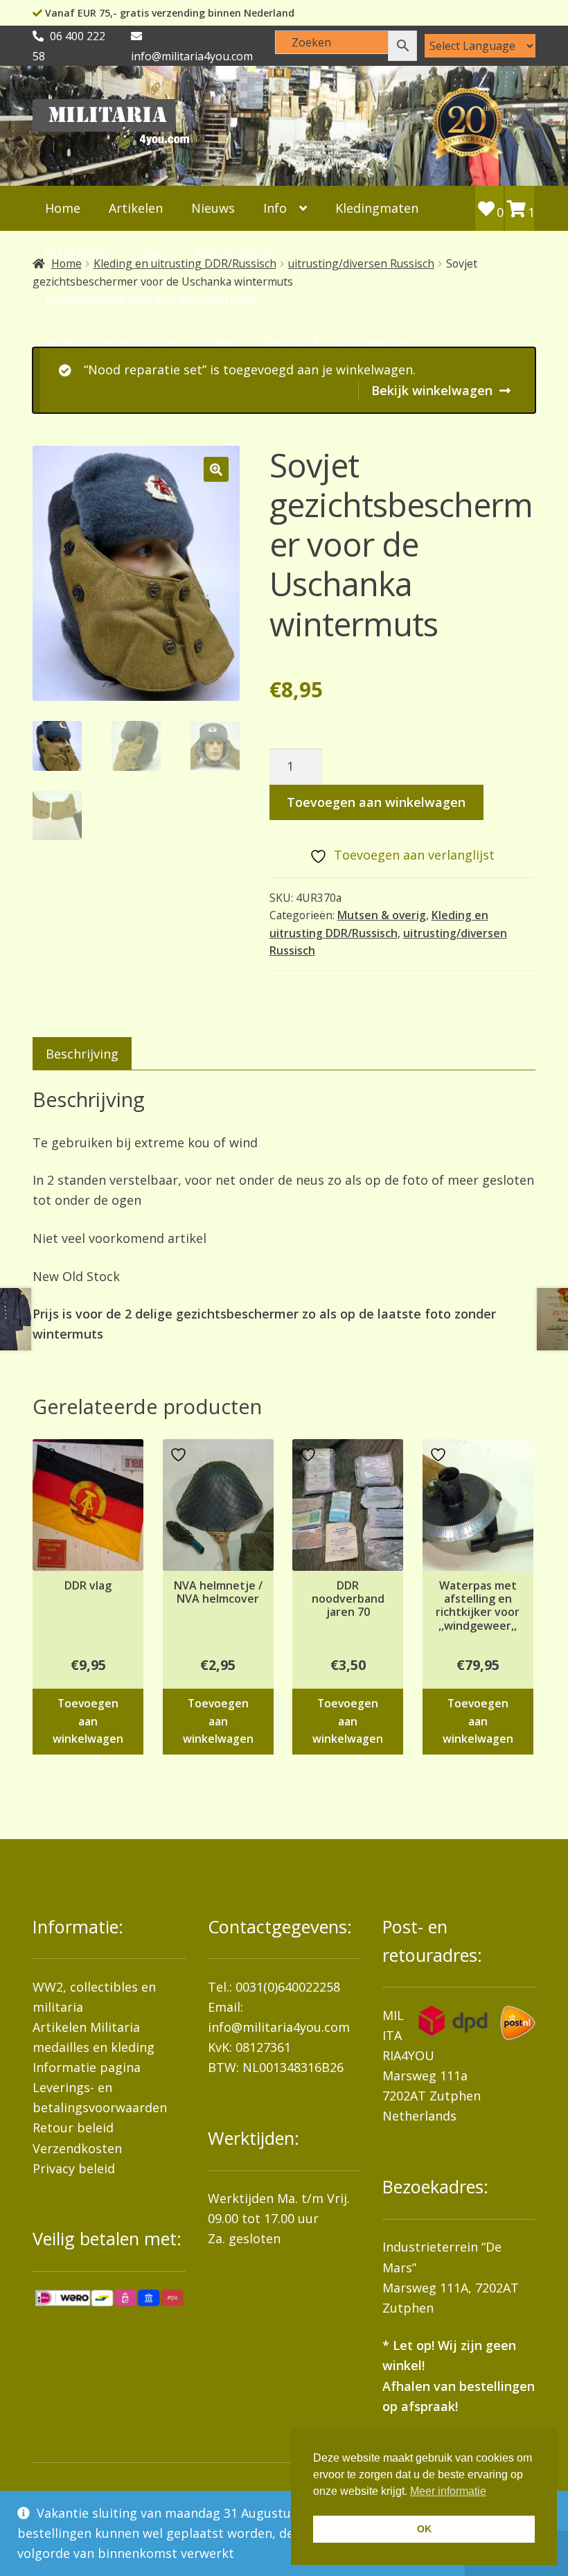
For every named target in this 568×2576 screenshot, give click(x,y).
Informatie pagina (87, 2067)
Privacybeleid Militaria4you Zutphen (153, 299)
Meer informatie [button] (448, 2491)
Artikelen (136, 208)
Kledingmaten (377, 208)
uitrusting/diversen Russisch (361, 263)
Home (63, 208)
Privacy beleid (74, 2168)
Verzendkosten (77, 2148)
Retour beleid (73, 2127)
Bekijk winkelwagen (432, 390)
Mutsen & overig (382, 915)
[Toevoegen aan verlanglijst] (50, 1455)
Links (152, 254)
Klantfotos (77, 254)
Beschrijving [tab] (82, 1054)
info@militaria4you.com (279, 2027)
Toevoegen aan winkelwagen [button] (88, 1721)
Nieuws (213, 208)
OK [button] (424, 2529)
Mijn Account (235, 254)
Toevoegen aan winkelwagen (376, 802)
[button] (216, 469)
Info (275, 208)
